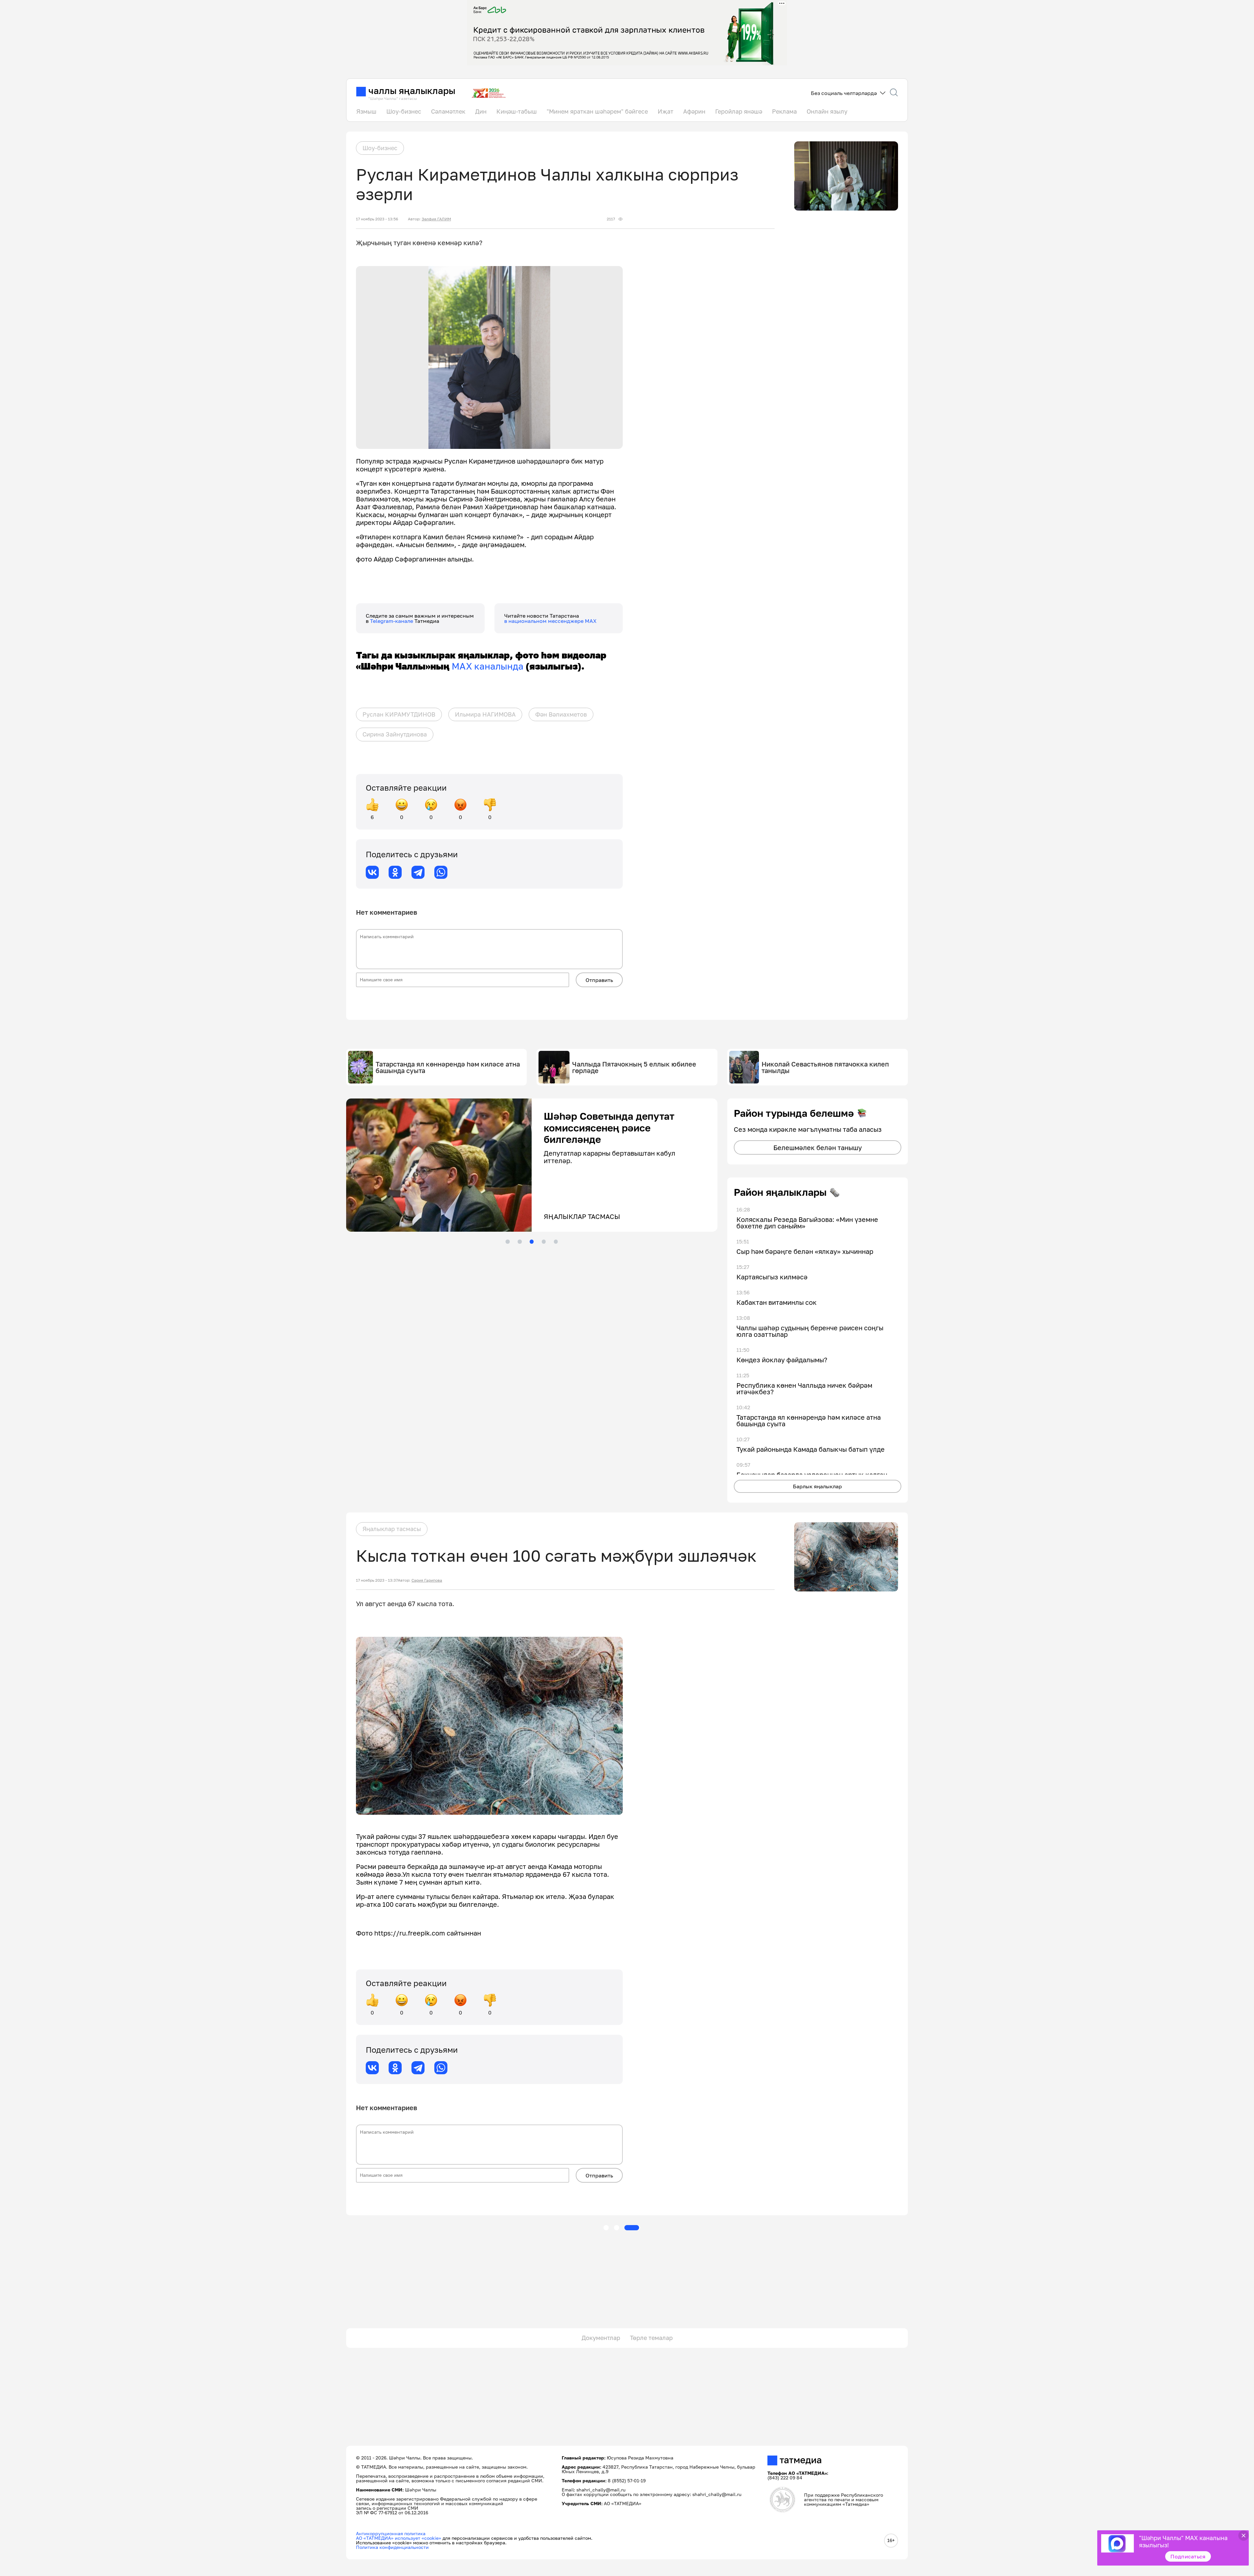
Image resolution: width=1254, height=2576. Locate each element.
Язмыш (366, 111)
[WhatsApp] (441, 872)
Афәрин (694, 111)
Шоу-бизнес (404, 111)
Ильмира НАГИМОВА (485, 714)
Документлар (601, 2338)
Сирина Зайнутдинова (395, 734)
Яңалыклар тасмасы (392, 1529)
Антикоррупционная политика (391, 2533)
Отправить (599, 980)
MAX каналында (488, 666)
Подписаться (1188, 2556)
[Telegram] (418, 872)
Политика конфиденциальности (392, 2547)
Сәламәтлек (448, 111)
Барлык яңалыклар (817, 1486)
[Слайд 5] (556, 1241)
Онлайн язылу (827, 111)
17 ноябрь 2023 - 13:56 (377, 219)
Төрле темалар (651, 2338)
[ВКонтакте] (372, 872)
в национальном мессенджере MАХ (550, 621)
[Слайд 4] (544, 1241)
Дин (481, 111)
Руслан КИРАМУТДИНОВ (399, 714)
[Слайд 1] (507, 1241)
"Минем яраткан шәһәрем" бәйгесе (597, 111)
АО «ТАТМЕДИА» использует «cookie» (399, 2538)
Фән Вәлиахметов (561, 714)
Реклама (784, 111)
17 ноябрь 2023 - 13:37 (377, 1580)
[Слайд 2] (520, 1241)
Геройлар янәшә (739, 111)
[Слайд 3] (532, 1241)
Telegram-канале (392, 621)
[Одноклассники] (395, 872)
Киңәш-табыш (517, 111)
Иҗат (666, 111)
